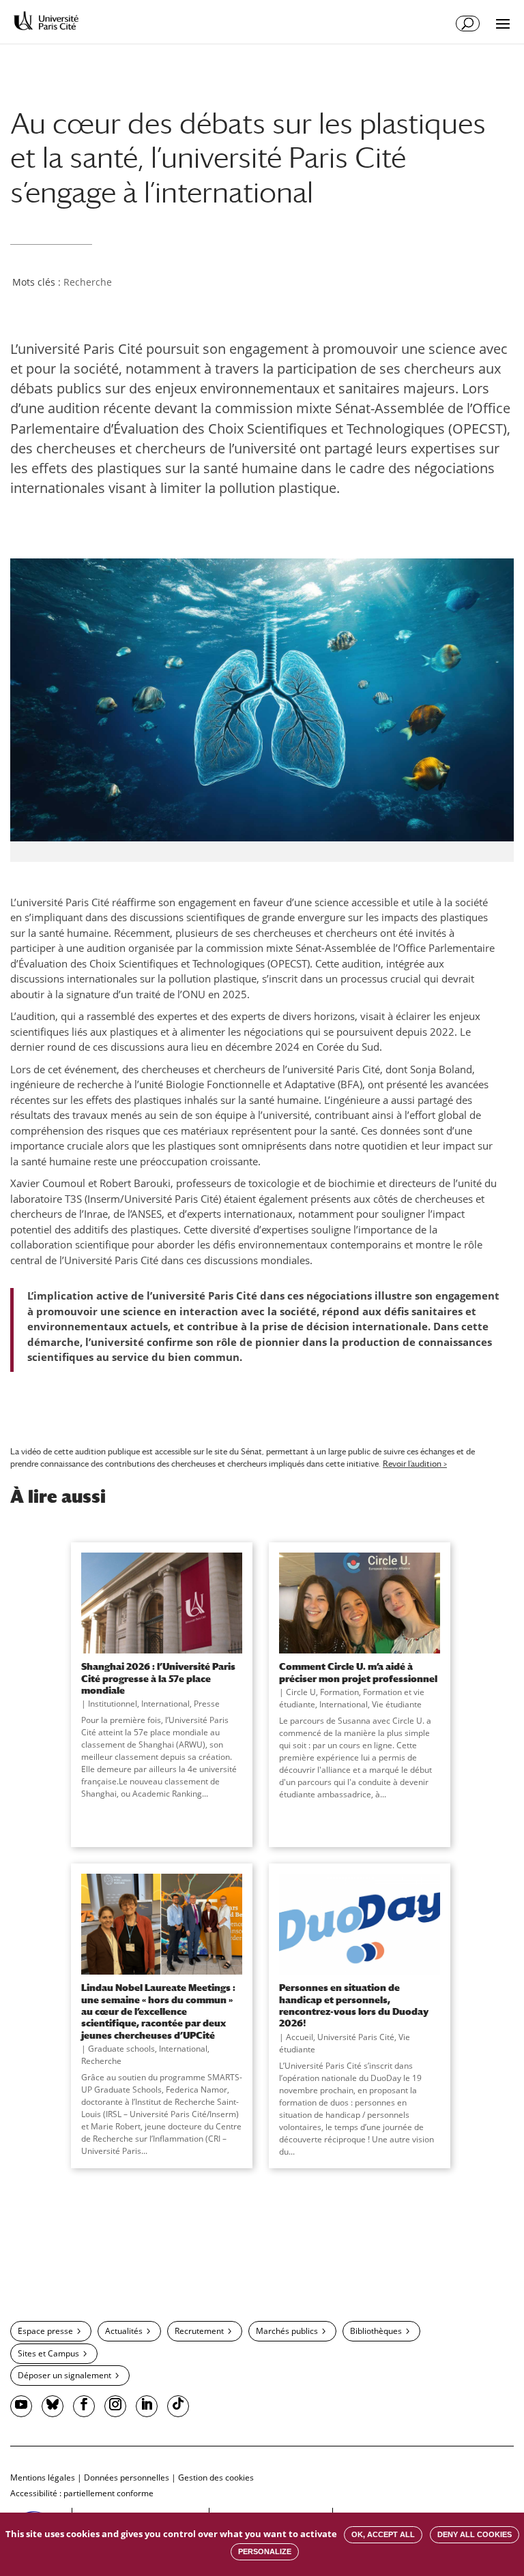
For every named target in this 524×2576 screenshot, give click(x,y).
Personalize (265, 2551)
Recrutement (199, 2331)
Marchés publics (287, 2331)
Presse (207, 1704)
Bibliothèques (376, 2331)
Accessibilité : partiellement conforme (82, 2493)
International (165, 1704)
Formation (339, 1692)
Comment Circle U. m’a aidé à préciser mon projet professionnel (358, 1672)
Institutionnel (113, 1704)
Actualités (124, 2331)
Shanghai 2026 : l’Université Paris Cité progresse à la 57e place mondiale (158, 1678)
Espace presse (45, 2331)
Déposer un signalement (64, 2375)
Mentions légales (43, 2477)
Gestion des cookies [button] (216, 2477)
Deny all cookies (475, 2534)
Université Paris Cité (356, 2037)
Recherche (88, 282)
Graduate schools (121, 2049)
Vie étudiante (397, 1704)
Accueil (300, 2037)
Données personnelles (127, 2477)
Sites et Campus (48, 2353)
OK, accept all (383, 2534)
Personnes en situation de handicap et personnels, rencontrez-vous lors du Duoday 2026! (354, 2005)
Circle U (301, 1692)
